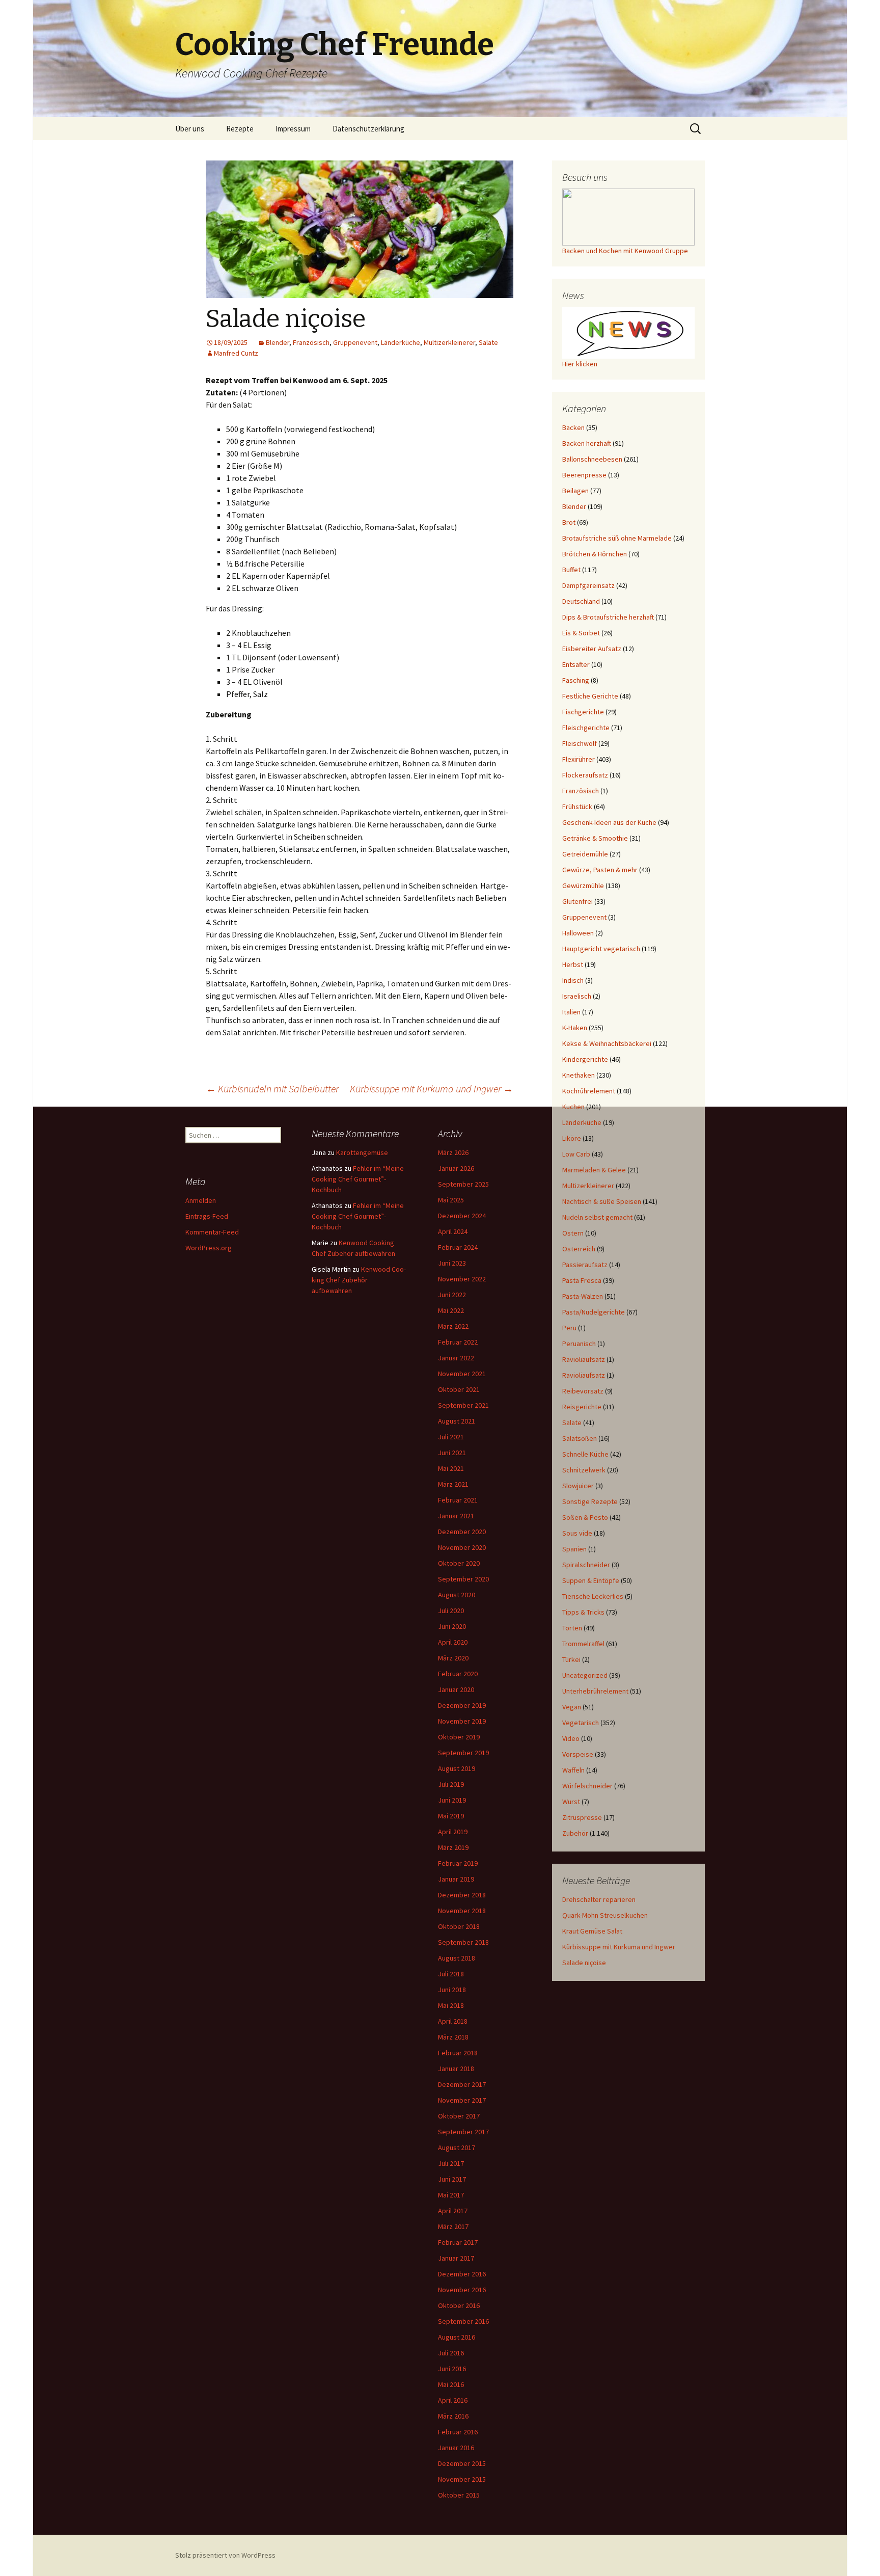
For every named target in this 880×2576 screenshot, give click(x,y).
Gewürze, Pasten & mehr (600, 870)
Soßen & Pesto (585, 1517)
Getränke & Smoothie (595, 838)
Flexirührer (579, 759)
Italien (571, 1012)
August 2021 (457, 1421)
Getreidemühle (585, 854)
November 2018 (462, 1911)
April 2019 (453, 1832)
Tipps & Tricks (583, 1612)
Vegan (572, 1707)
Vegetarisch (581, 1723)
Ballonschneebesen (592, 459)
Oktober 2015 (459, 2495)
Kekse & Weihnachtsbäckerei (607, 1043)
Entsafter (576, 664)
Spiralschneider (586, 1565)
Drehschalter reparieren (599, 1899)
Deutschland (581, 601)
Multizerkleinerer (449, 342)
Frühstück (577, 807)
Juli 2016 (451, 2353)
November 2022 (462, 1279)
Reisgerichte (582, 1407)
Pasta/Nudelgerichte (594, 1312)
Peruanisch (579, 1344)
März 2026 (453, 1152)
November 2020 (462, 1547)
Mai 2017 (451, 2195)
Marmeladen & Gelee (594, 1170)
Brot (569, 522)
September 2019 (463, 1753)
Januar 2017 (456, 2258)
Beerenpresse (584, 475)
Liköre (572, 1138)
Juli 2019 (451, 1784)
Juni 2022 (452, 1295)
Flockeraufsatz (585, 775)
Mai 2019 (451, 1816)
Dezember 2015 (462, 2463)
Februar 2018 (458, 2053)
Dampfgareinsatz (588, 585)
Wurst (571, 1802)
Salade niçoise (584, 1963)
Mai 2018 (451, 2005)
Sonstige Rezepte (590, 1501)
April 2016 (453, 2400)
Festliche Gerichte (590, 696)
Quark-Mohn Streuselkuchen (605, 1915)
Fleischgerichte (586, 728)
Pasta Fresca (582, 1280)
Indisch (573, 980)
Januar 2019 (456, 1879)
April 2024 (453, 1231)
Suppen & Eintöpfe (591, 1580)
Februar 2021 (458, 1500)
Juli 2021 (451, 1437)
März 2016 (453, 2416)
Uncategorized (585, 1675)
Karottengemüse (362, 1152)
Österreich (579, 1249)
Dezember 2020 (462, 1532)
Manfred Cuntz (236, 353)
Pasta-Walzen (583, 1296)
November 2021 (462, 1374)
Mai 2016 (451, 2384)
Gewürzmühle (583, 886)
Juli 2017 (451, 2163)
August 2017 (457, 2148)
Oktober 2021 (459, 1389)
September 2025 (463, 1184)
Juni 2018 (452, 1990)
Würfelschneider (587, 1786)
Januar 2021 (456, 1516)
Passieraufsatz (585, 1265)
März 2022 (453, 1326)
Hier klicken (580, 364)
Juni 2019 (452, 1800)
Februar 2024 (458, 1247)
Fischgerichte (583, 712)
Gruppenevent (355, 342)
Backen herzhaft (587, 443)
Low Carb (576, 1154)
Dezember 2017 (462, 2084)
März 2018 (453, 2037)
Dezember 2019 (462, 1705)
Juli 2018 (451, 1974)
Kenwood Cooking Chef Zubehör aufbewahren (359, 1280)
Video (571, 1738)
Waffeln (573, 1770)
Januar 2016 (456, 2448)
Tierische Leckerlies (593, 1596)
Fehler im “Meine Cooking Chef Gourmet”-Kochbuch (358, 1179)
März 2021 (453, 1484)
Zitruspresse (582, 1817)
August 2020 (457, 1595)
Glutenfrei (577, 901)
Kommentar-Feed (212, 1232)
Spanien (574, 1549)
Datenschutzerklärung (368, 129)
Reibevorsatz (583, 1391)
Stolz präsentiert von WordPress (225, 2555)
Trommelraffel (583, 1644)
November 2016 (462, 2290)
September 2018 (463, 1942)
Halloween (578, 933)
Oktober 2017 (459, 2116)
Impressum (293, 129)
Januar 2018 (456, 2069)
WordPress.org (209, 1248)
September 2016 (463, 2321)
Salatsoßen (580, 1438)
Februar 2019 (458, 1863)
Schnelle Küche (585, 1454)
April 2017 (453, 2211)
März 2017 (453, 2226)
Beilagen (575, 491)
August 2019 (457, 1768)
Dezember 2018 (462, 1895)
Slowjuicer (578, 1486)
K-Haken (575, 1028)
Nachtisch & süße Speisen (602, 1201)
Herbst (573, 964)
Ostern (573, 1233)
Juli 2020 (451, 1611)
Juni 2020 (452, 1626)
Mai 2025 (451, 1200)
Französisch (311, 342)
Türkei (571, 1659)
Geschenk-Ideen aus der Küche (609, 822)
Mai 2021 (451, 1468)
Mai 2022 (451, 1310)
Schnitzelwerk (584, 1470)
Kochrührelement (589, 1091)
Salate (488, 342)
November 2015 (462, 2479)
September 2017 (463, 2132)
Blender (278, 342)
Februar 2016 (458, 2432)
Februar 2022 (458, 1342)
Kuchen (573, 1107)
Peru (569, 1328)
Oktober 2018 (459, 1926)
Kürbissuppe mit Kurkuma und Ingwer (432, 1089)
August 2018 (457, 1958)
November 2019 (462, 1721)
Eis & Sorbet (581, 633)
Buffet (571, 570)
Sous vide (577, 1533)
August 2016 (457, 2337)
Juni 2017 (452, 2179)
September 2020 (463, 1579)
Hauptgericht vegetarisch (601, 949)
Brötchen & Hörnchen (595, 554)
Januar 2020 (456, 1689)
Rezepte (240, 129)
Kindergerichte (585, 1059)
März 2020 (453, 1658)
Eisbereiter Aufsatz (592, 649)
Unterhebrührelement (595, 1691)
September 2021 (463, 1405)
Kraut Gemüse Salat (592, 1931)
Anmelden (201, 1200)
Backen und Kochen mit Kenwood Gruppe (625, 251)
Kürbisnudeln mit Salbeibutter (272, 1089)
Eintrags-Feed (207, 1216)
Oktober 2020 (459, 1563)
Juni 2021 (452, 1453)
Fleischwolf (580, 743)
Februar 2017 (458, 2242)
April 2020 (453, 1642)
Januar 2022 (456, 1358)
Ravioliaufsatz (584, 1359)
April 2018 (453, 2021)
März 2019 (453, 1847)
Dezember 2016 (462, 2274)
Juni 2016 (452, 2369)
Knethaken (579, 1075)
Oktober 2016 (459, 2305)
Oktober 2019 (459, 1737)
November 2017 (462, 2100)
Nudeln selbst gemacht (597, 1217)
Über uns (190, 129)
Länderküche (401, 342)
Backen (573, 427)
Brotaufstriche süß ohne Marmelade (617, 538)
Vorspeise (578, 1754)
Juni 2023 (452, 1263)
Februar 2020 (458, 1674)
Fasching (576, 680)
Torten (572, 1628)
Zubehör (575, 1833)
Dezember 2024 (462, 1216)
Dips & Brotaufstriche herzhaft (608, 617)
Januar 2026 (456, 1168)
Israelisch (577, 996)
